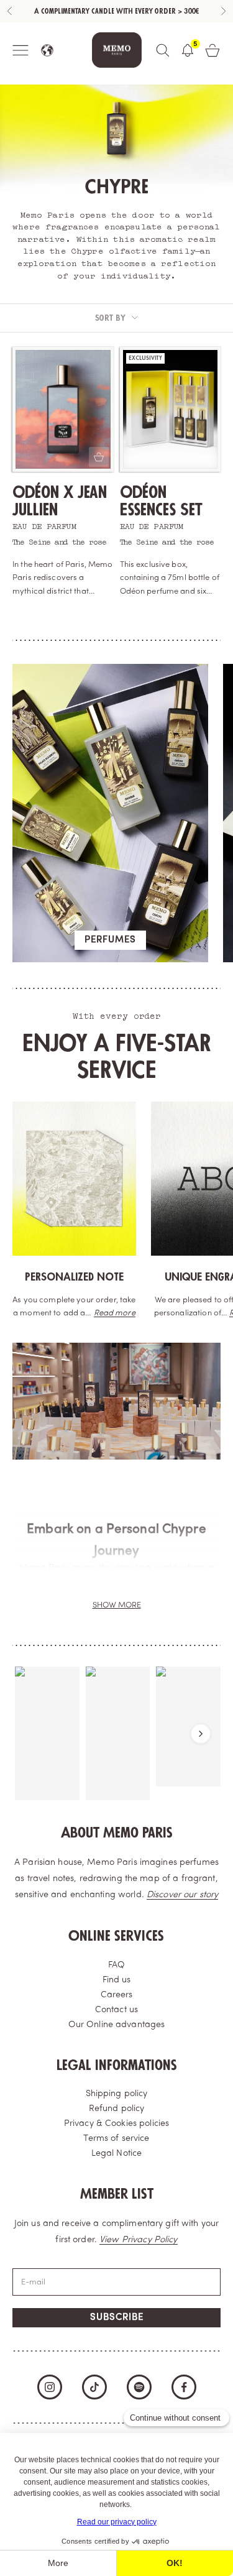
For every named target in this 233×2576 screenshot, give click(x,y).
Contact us (116, 2010)
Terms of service (116, 2139)
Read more (115, 1313)
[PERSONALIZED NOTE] (74, 1179)
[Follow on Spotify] (139, 2387)
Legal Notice (117, 2154)
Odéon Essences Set (161, 501)
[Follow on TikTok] (94, 2387)
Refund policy (117, 2109)
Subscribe (117, 2318)
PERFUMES (110, 940)
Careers (117, 1995)
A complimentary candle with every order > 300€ (116, 11)
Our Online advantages (117, 2025)
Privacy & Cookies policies (116, 2124)
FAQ (116, 1965)
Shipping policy (117, 2094)
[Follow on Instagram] (50, 2387)
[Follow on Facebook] (184, 2387)
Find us (117, 1980)
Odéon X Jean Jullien (60, 501)
